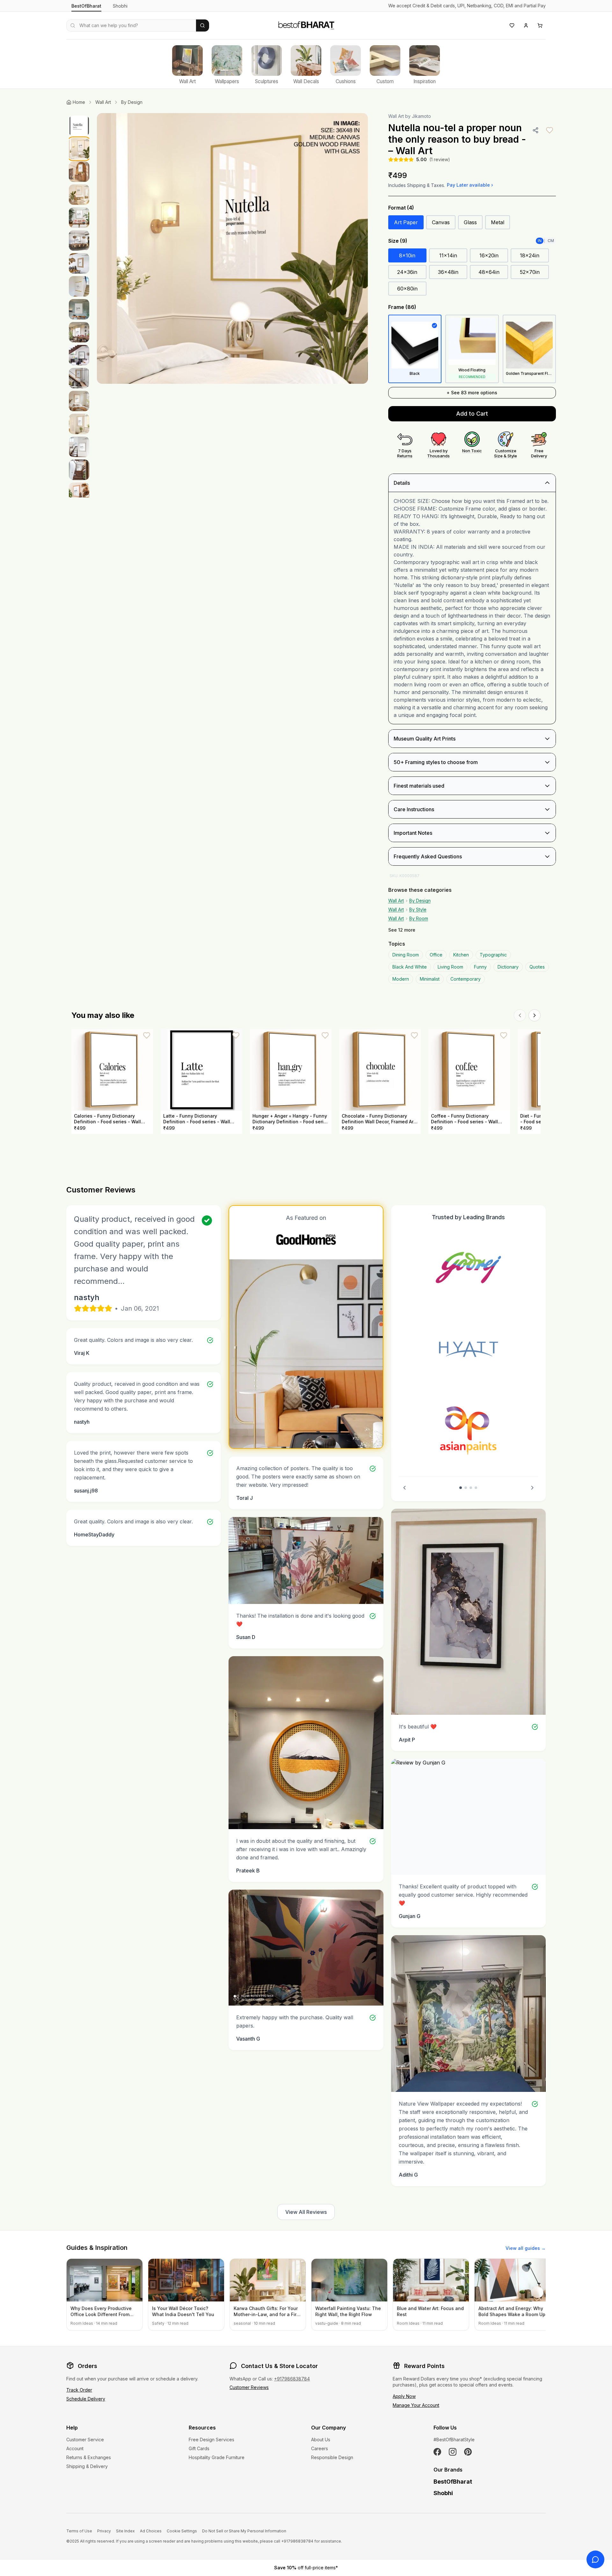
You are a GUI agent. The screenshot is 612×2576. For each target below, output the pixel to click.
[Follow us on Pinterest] (468, 2452)
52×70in (530, 272)
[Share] (535, 130)
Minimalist (430, 979)
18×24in (530, 255)
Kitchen (461, 955)
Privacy (104, 2531)
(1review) (440, 159)
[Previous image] (108, 248)
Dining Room (406, 955)
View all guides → (526, 2248)
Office (436, 955)
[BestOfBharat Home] (306, 25)
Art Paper (406, 222)
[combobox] (131, 25)
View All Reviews (306, 2212)
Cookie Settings (182, 2531)
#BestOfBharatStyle (454, 2440)
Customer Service (85, 2440)
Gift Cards (199, 2448)
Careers (320, 2448)
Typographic (493, 955)
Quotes (537, 967)
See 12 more (402, 930)
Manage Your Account (416, 2405)
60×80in (407, 289)
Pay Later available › (470, 185)
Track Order (79, 2390)
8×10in (407, 255)
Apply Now (404, 2396)
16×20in (489, 255)
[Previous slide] (404, 1488)
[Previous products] (520, 1015)
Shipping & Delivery (87, 2466)
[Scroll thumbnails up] (79, 115)
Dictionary (508, 967)
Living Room (450, 967)
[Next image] (356, 248)
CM (551, 241)
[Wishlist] (512, 25)
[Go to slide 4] (476, 1488)
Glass (470, 222)
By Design (132, 102)
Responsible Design (332, 2457)
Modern (401, 979)
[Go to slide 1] (461, 1488)
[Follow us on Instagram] (453, 2452)
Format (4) (401, 208)
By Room (419, 918)
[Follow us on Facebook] (437, 2452)
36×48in (448, 272)
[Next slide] (532, 1488)
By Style (418, 909)
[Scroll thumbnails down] (79, 496)
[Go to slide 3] (471, 1488)
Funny (480, 967)
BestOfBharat (86, 6)
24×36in (407, 272)
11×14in (448, 255)
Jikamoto (421, 116)
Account (75, 2448)
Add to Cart (472, 414)
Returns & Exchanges (89, 2457)
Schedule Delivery (86, 2399)
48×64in (489, 272)
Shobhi (120, 6)
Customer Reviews (249, 2387)
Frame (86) (402, 307)
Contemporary (466, 979)
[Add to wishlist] (550, 130)
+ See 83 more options (472, 393)
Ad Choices (151, 2531)
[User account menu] (526, 25)
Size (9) (398, 241)
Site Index (125, 2531)
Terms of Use (79, 2531)
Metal (498, 222)
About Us (321, 2440)
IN (540, 241)
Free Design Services (211, 2440)
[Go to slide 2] (466, 1488)
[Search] (203, 25)
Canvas (441, 222)
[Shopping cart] (540, 25)
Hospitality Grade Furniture (217, 2457)
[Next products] (535, 1015)
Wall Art (103, 102)
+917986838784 (292, 2379)
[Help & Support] (595, 2559)
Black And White (410, 967)
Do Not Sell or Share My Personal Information (244, 2531)
